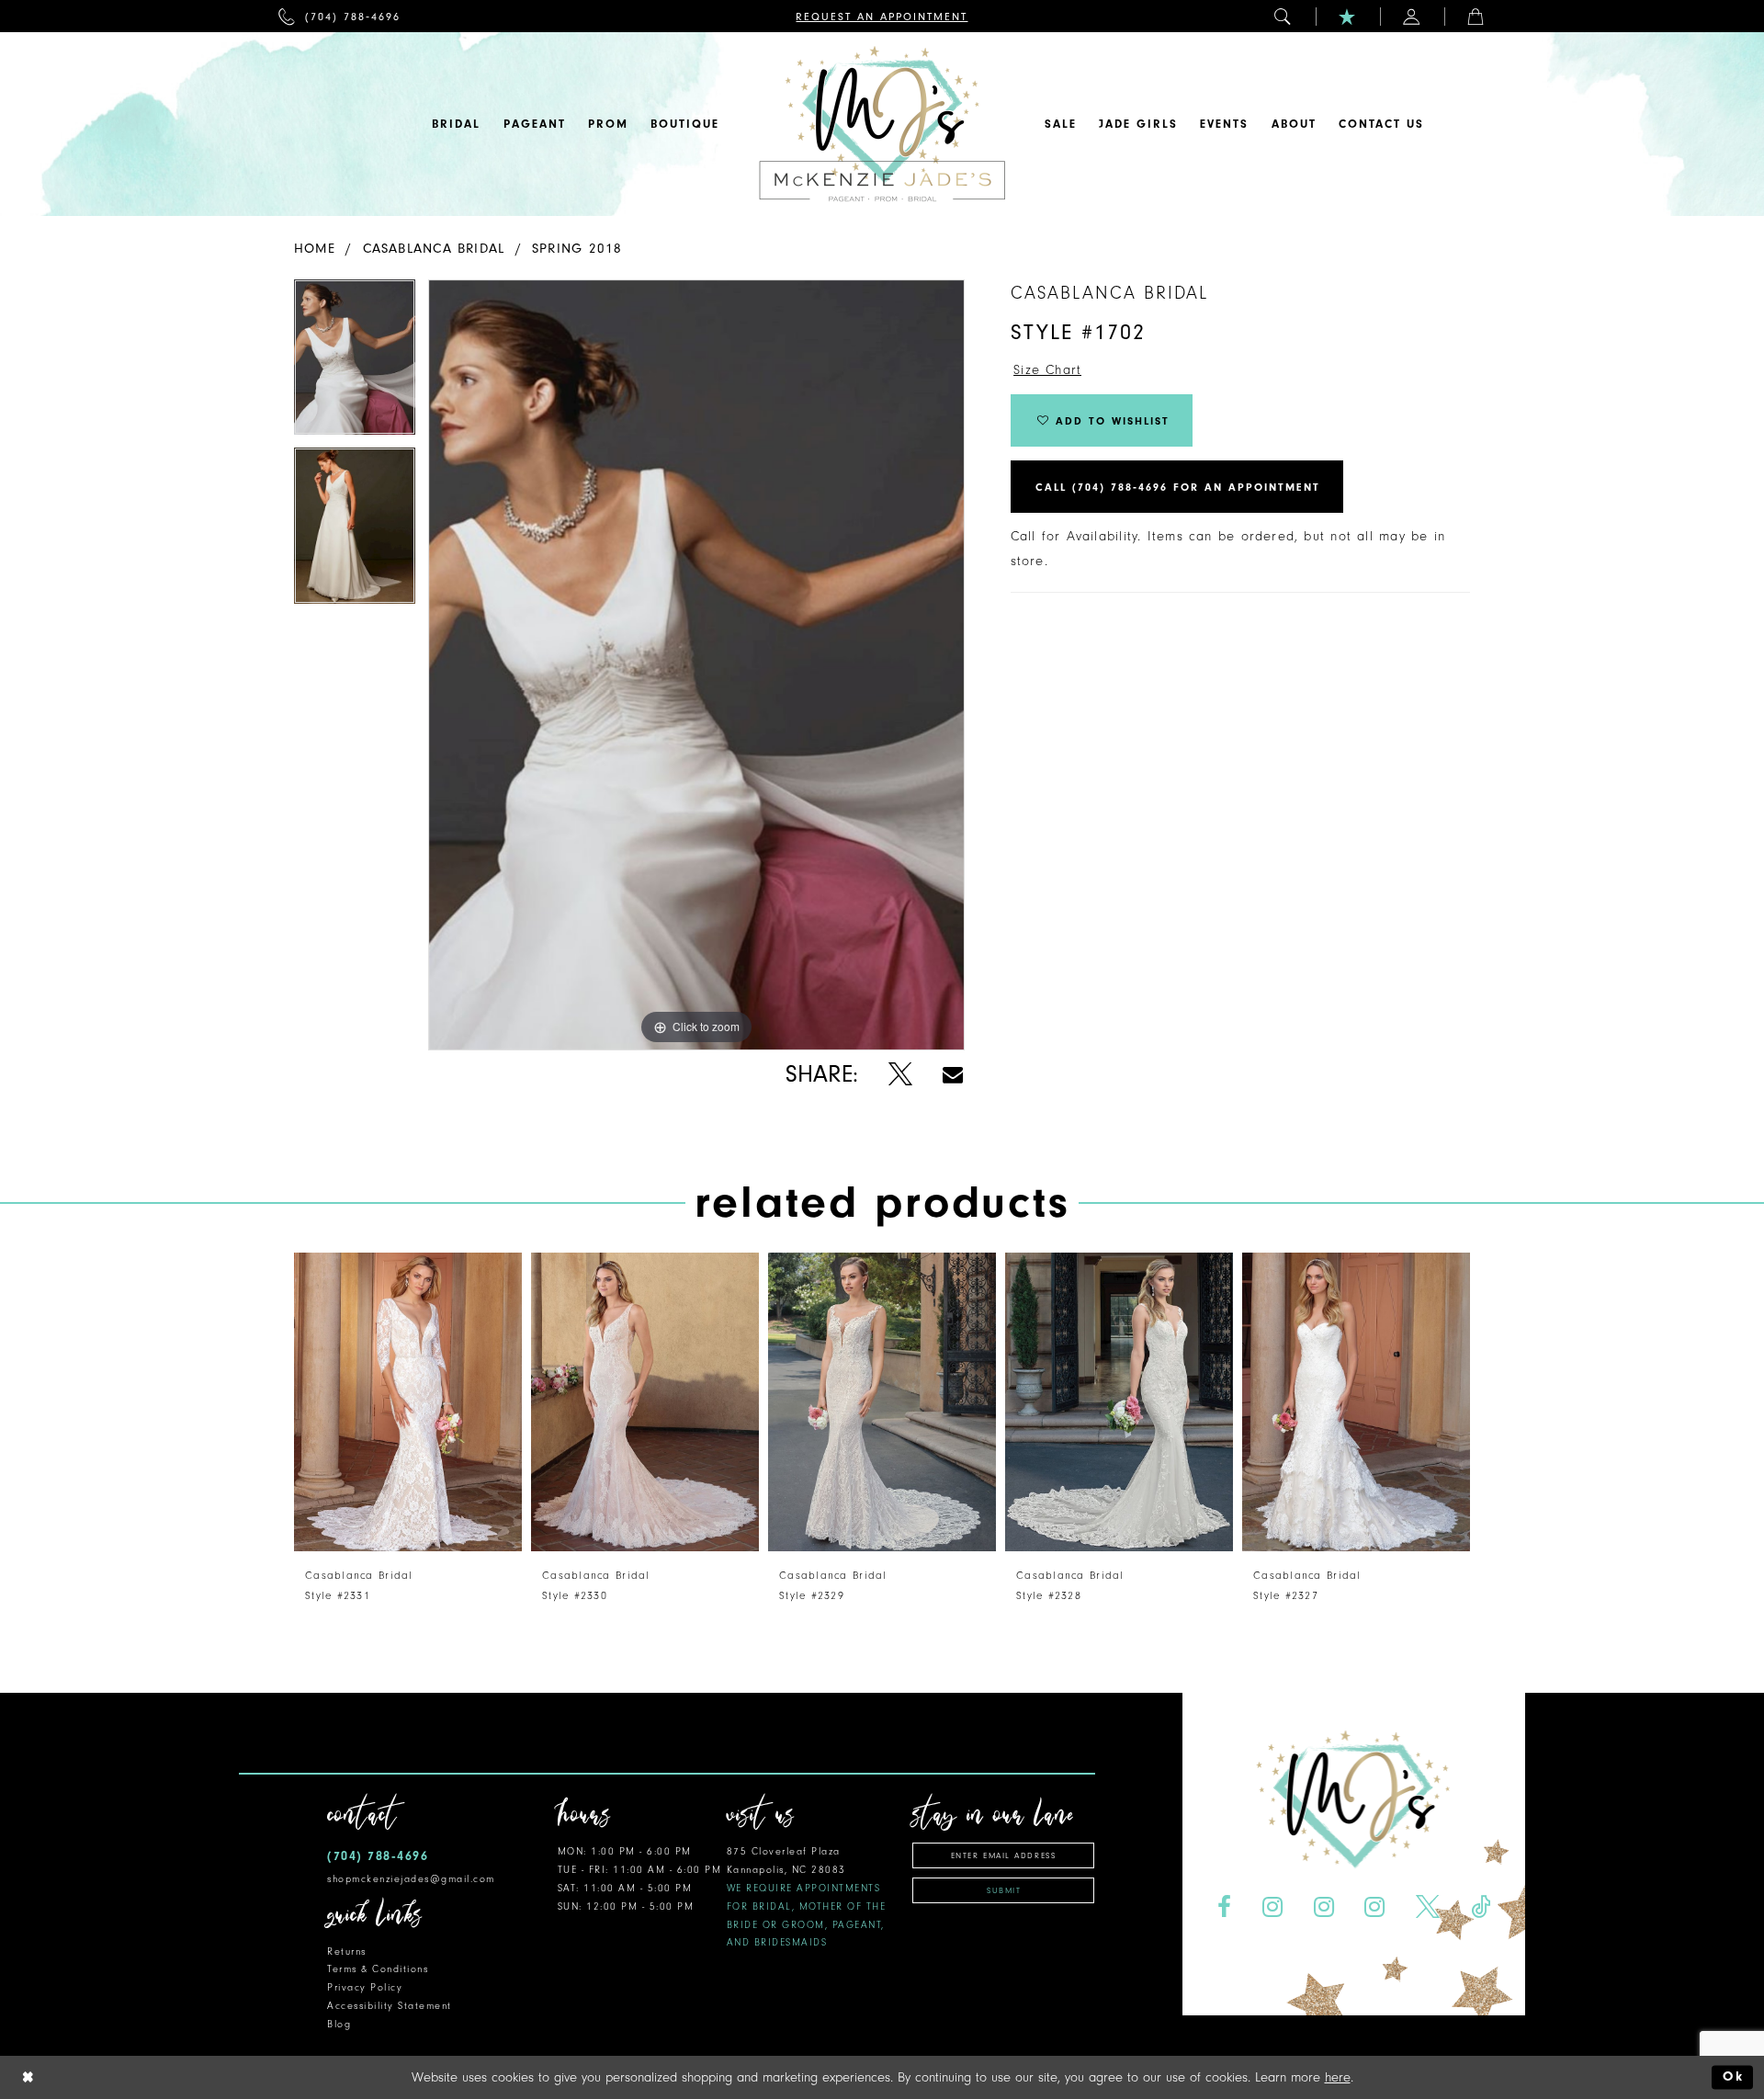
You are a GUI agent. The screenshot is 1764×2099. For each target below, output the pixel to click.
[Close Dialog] (28, 2077)
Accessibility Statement (390, 2006)
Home (315, 249)
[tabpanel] (355, 364)
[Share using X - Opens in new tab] (900, 1075)
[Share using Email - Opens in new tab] (953, 1075)
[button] (1283, 16)
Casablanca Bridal (434, 249)
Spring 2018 (577, 249)
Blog (339, 2024)
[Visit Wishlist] (1348, 16)
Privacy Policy (365, 1987)
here (1338, 2077)
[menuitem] (339, 16)
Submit (1004, 1890)
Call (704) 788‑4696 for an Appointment (1178, 487)
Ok (1733, 2077)
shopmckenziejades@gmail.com (411, 1879)
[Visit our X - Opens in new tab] (1428, 1907)
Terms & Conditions (378, 1969)
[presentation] (408, 1402)
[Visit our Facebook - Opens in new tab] (1224, 1907)
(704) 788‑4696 (378, 1856)
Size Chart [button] (1047, 370)
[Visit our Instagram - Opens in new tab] (1272, 1907)
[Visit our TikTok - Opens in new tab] (1481, 1907)
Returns (347, 1952)
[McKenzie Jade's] (882, 124)
